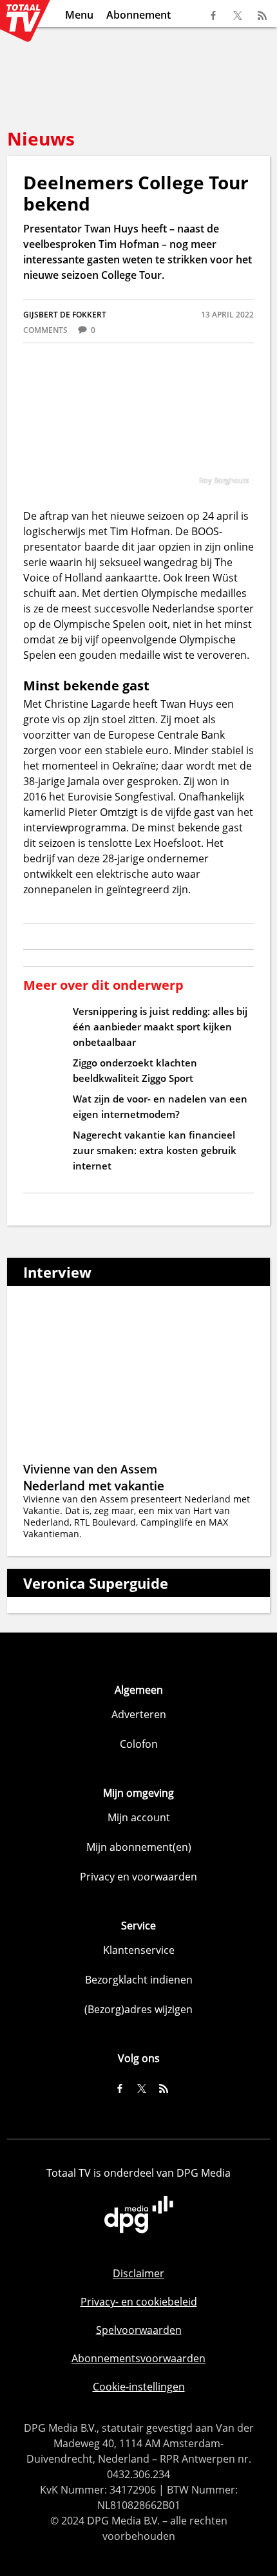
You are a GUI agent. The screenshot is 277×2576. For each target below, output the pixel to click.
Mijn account (139, 1817)
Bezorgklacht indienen (139, 1980)
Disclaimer (138, 2273)
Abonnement (138, 15)
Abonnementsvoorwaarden (138, 2358)
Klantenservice (139, 1950)
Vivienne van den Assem (90, 1469)
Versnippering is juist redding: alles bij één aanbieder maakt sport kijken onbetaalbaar (160, 1027)
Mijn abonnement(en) (139, 1847)
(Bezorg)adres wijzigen (138, 2009)
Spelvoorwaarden (139, 2330)
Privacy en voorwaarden (138, 1877)
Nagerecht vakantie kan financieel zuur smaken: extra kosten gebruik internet (155, 1150)
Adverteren (139, 1714)
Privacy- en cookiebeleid (139, 2302)
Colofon (139, 1744)
